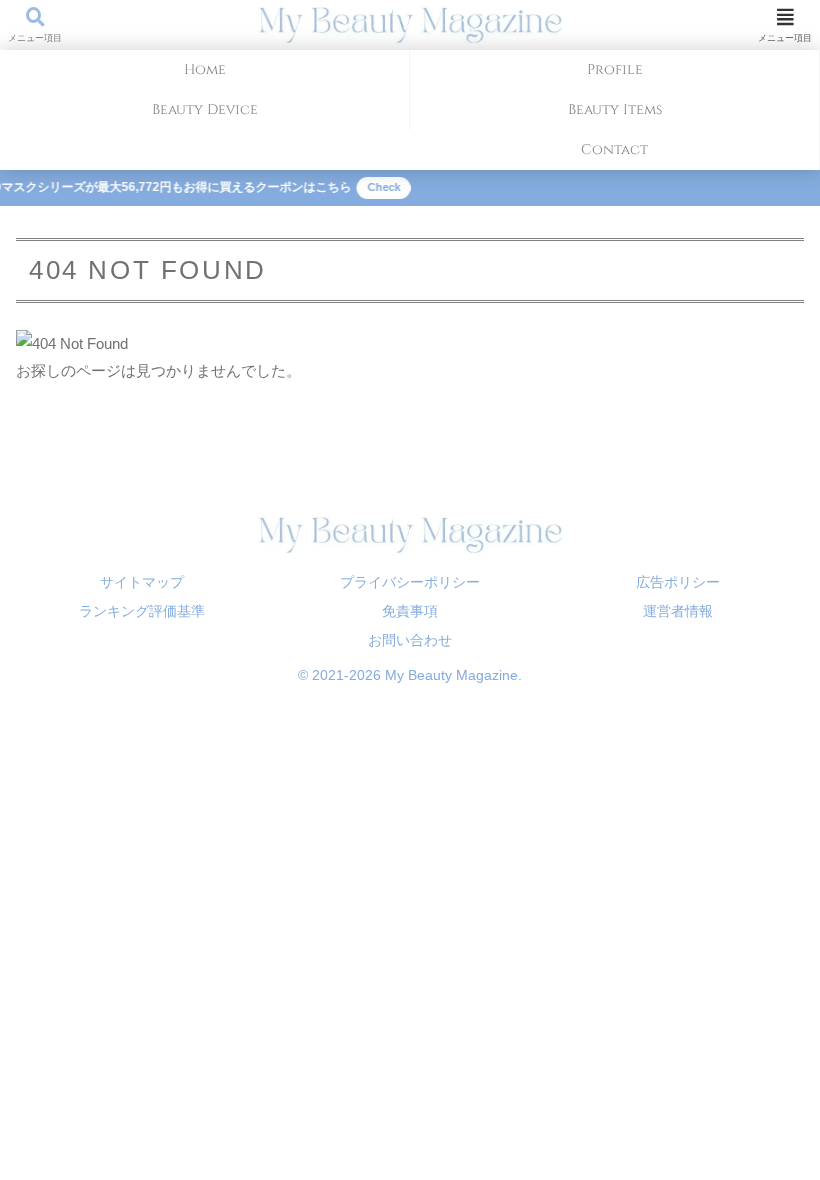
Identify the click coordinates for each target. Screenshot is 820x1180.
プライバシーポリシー (410, 582)
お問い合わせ (410, 640)
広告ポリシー (678, 582)
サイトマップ (142, 582)
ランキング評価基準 (142, 611)
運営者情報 (678, 611)
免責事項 (410, 611)
